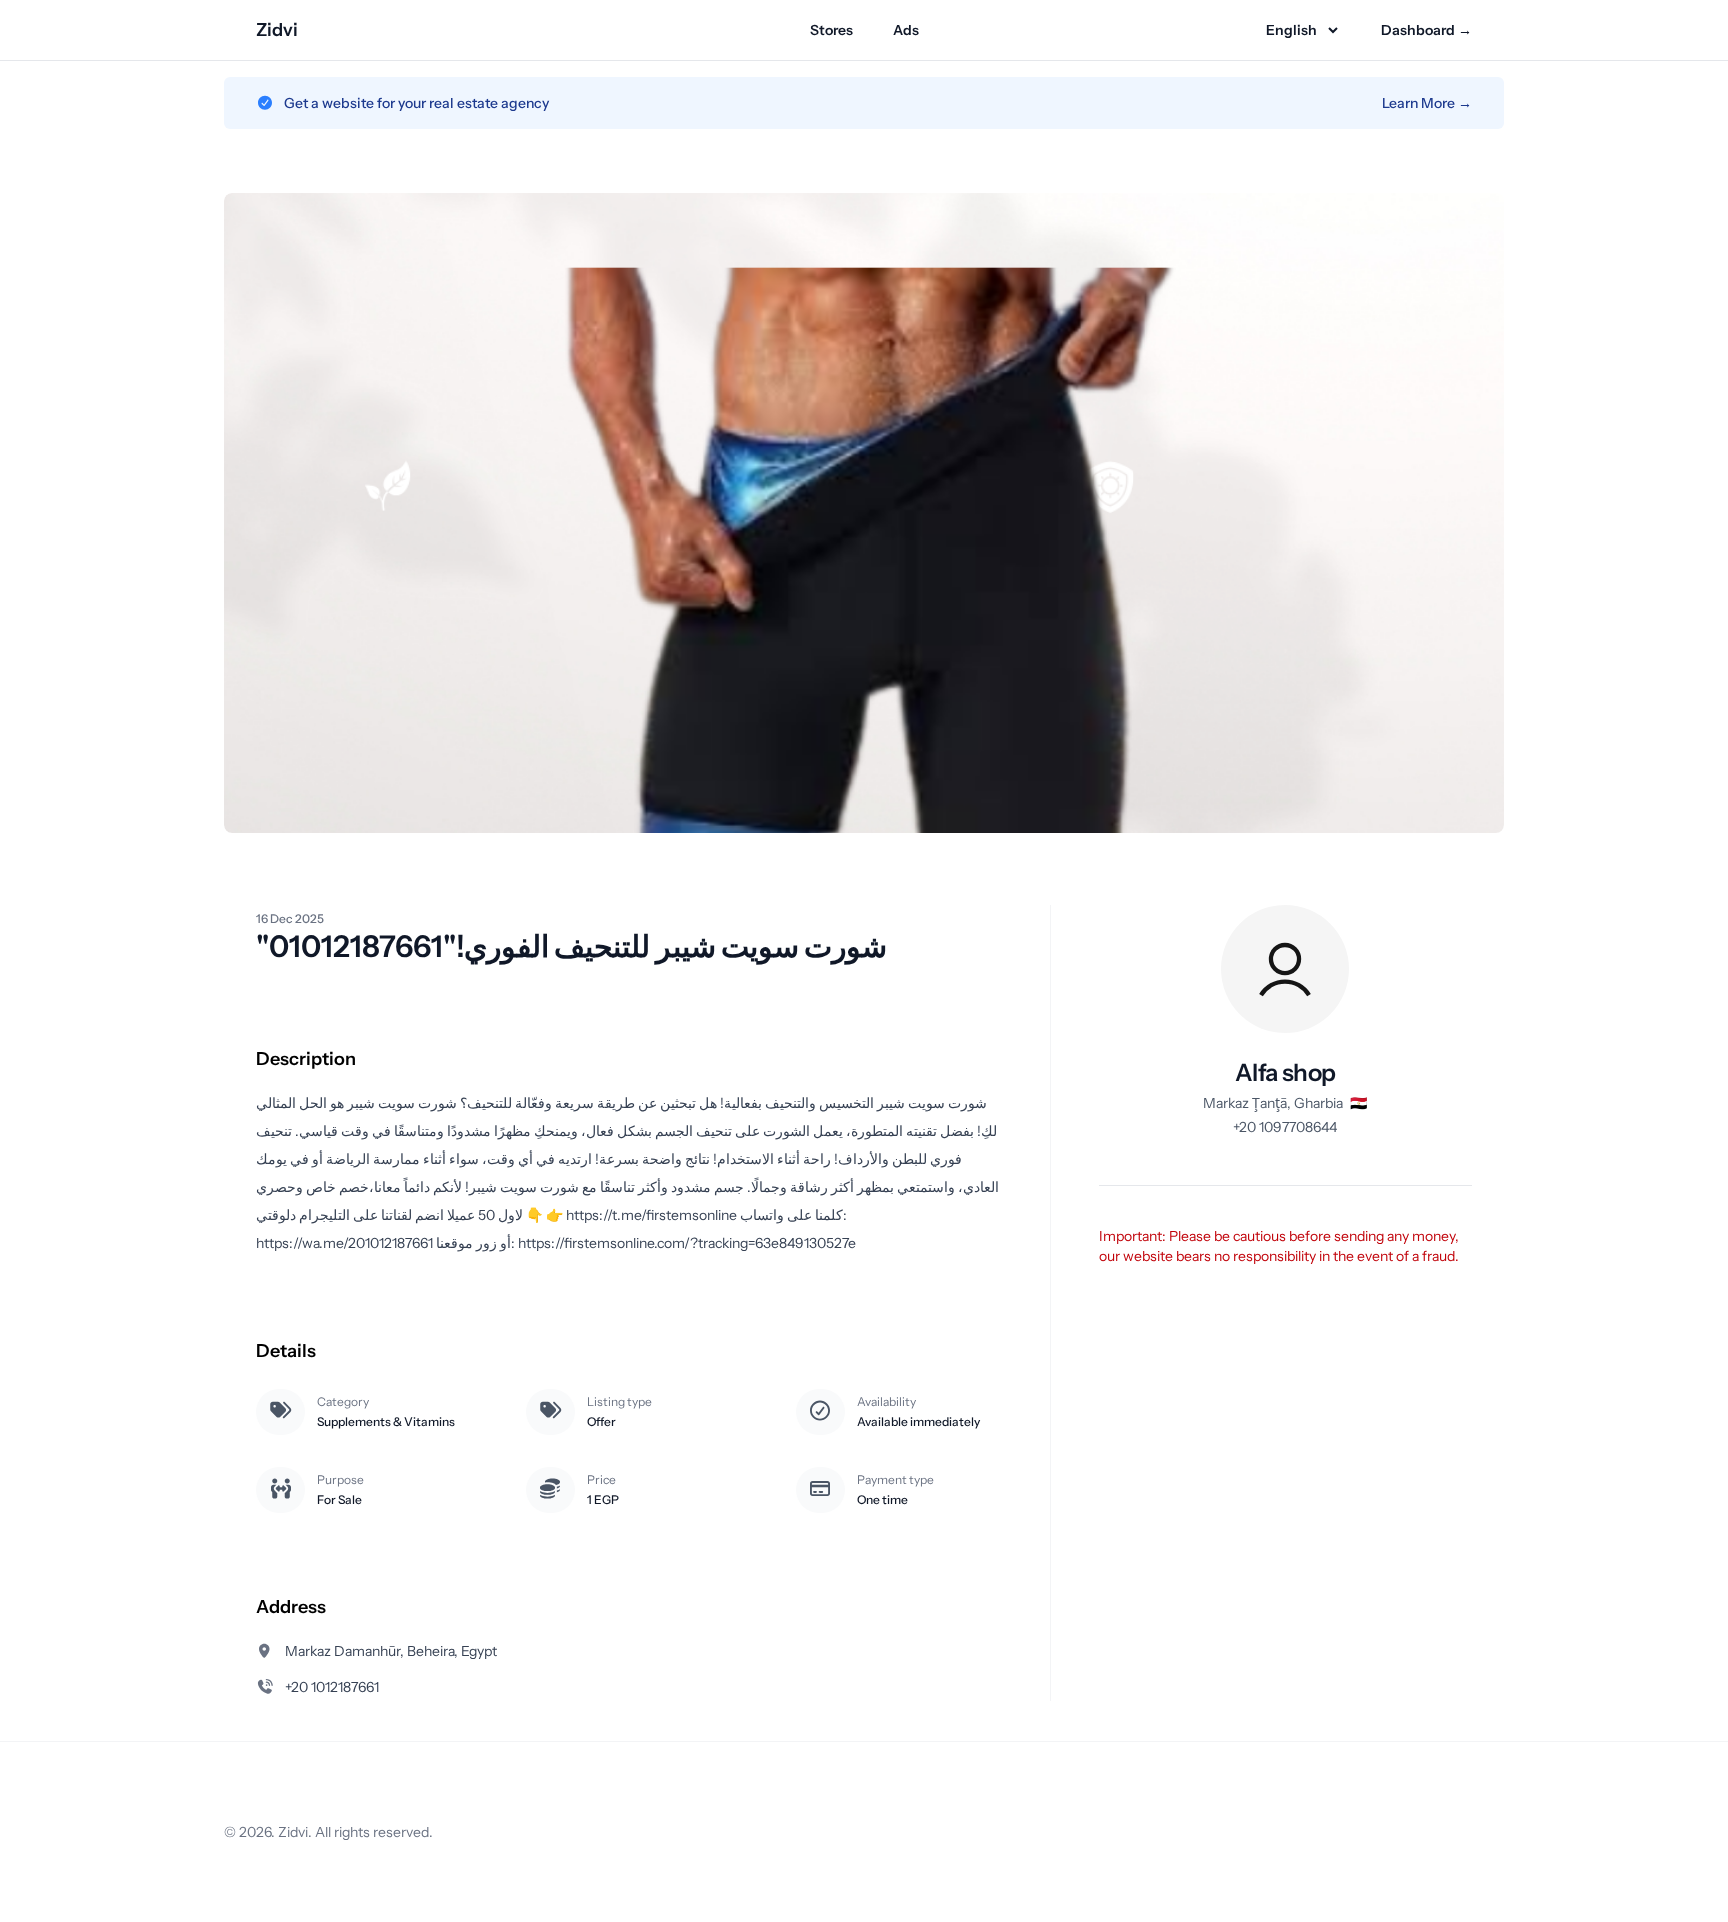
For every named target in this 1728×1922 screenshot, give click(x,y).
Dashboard (1426, 30)
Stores (831, 30)
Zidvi (277, 30)
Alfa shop (1285, 1072)
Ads (906, 30)
